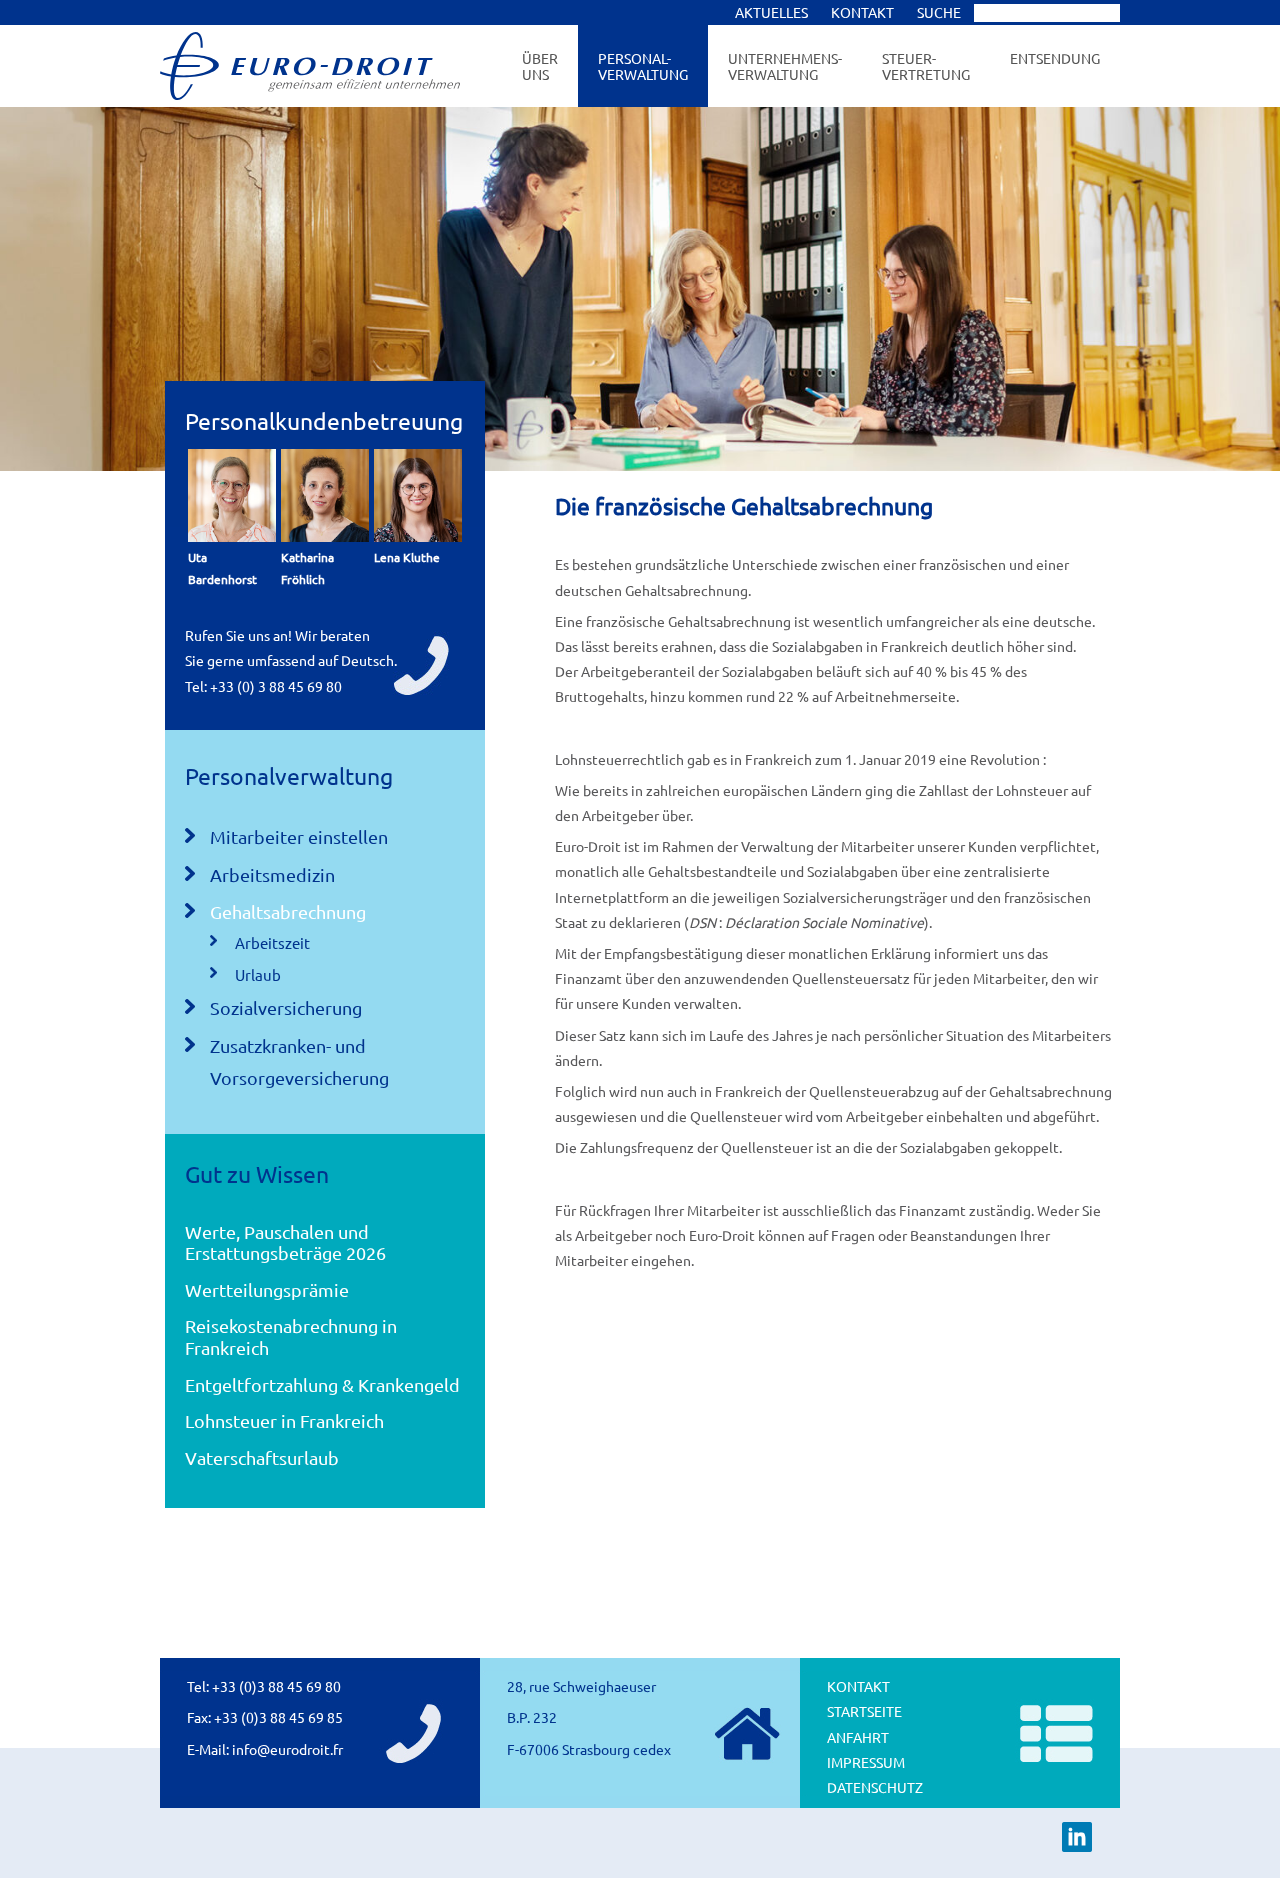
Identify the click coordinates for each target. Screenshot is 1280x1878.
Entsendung (1055, 58)
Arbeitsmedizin (272, 874)
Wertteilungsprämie (267, 1289)
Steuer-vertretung (926, 66)
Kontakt (858, 1686)
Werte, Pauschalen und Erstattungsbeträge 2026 (285, 1242)
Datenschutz (875, 1787)
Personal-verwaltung (643, 66)
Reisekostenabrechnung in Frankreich (291, 1336)
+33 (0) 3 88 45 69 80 (276, 686)
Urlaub (258, 974)
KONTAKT (862, 12)
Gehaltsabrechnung (288, 911)
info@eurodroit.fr (287, 1749)
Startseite (864, 1711)
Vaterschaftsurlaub (262, 1457)
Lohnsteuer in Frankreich (284, 1420)
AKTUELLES (771, 12)
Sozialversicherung (286, 1007)
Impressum (866, 1762)
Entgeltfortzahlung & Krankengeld (322, 1384)
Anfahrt (858, 1737)
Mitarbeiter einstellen (299, 836)
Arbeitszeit (272, 942)
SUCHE (940, 12)
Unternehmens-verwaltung (785, 66)
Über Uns (540, 66)
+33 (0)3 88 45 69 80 (276, 1686)
